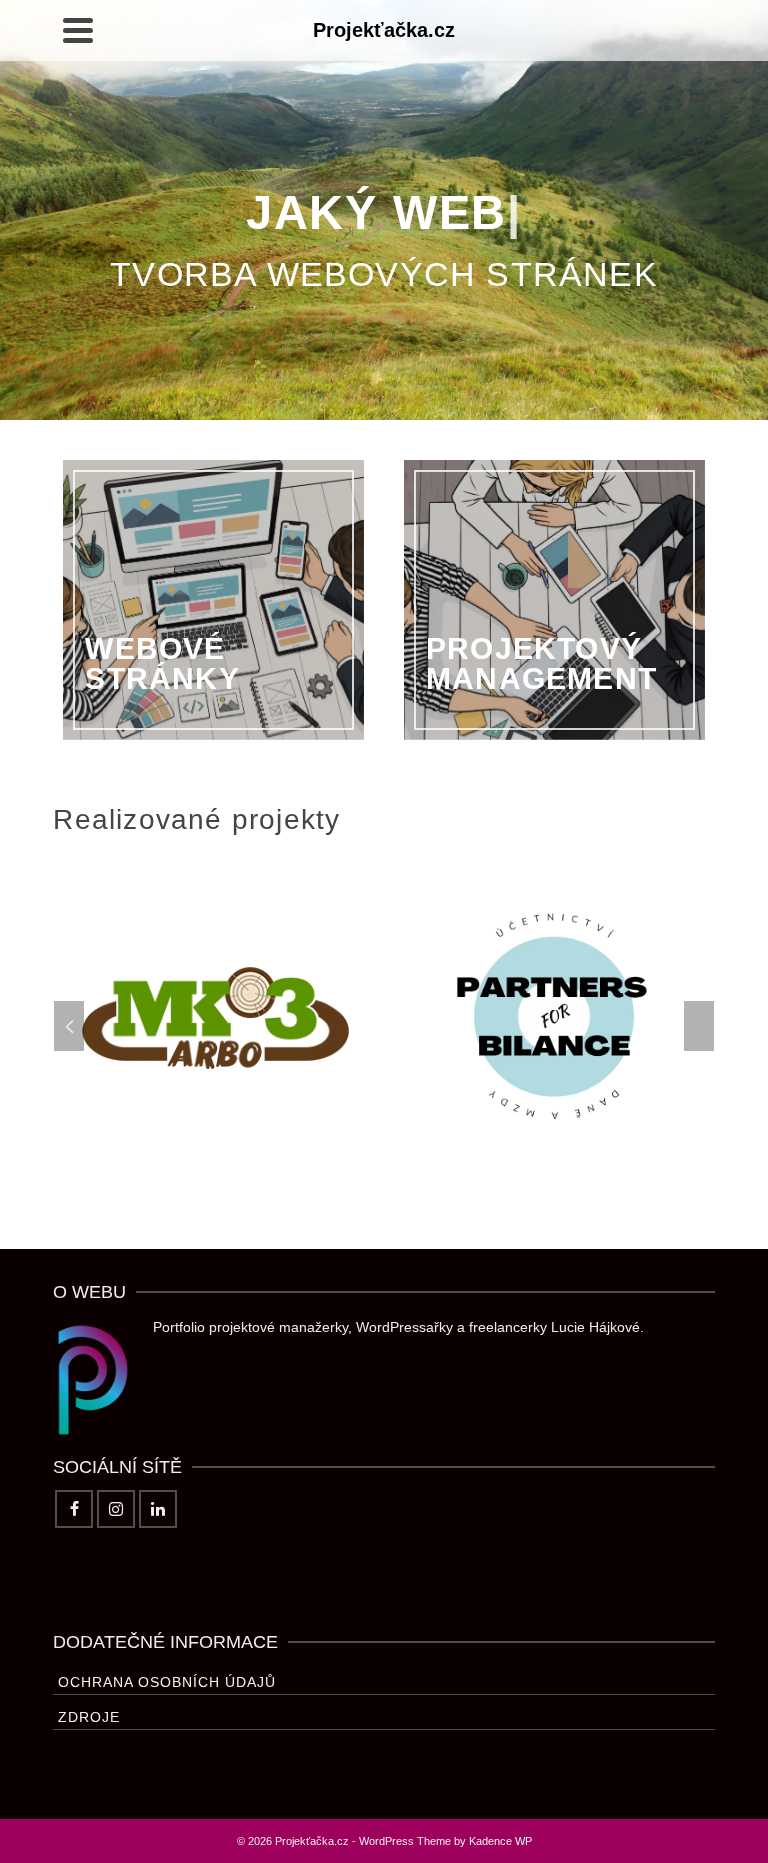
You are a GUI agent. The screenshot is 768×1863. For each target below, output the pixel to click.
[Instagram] (116, 1509)
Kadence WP (500, 1841)
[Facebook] (74, 1509)
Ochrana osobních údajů (167, 1682)
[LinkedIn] (158, 1509)
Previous (69, 1026)
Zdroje (89, 1717)
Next (699, 1026)
